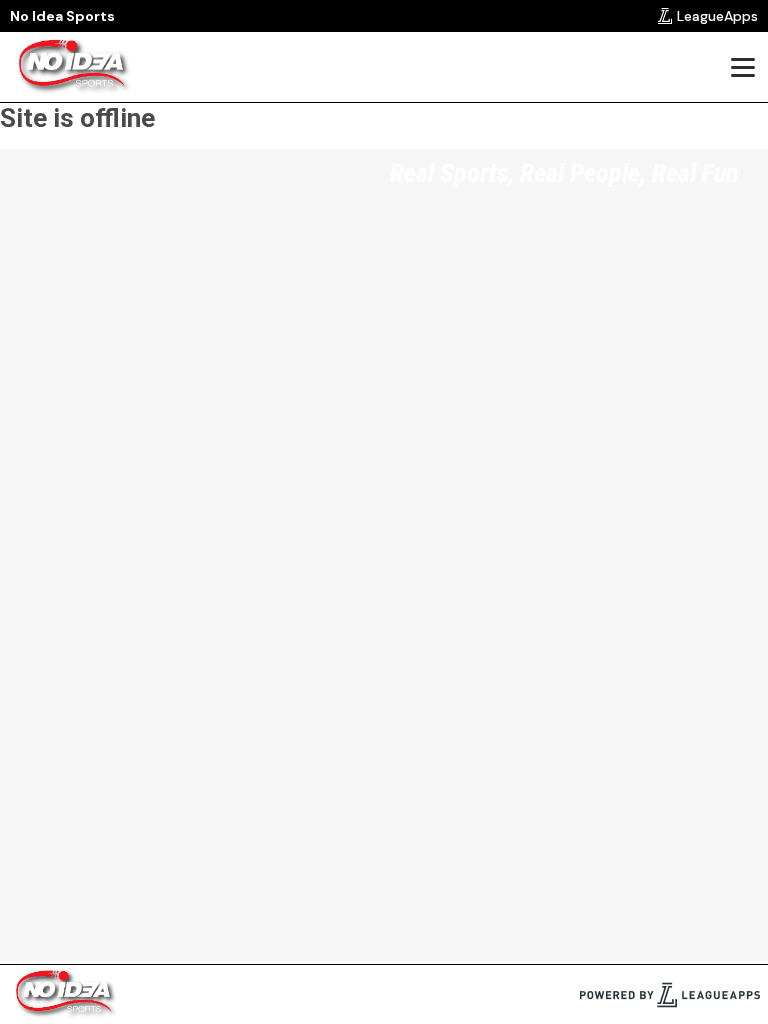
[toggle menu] (742, 67)
